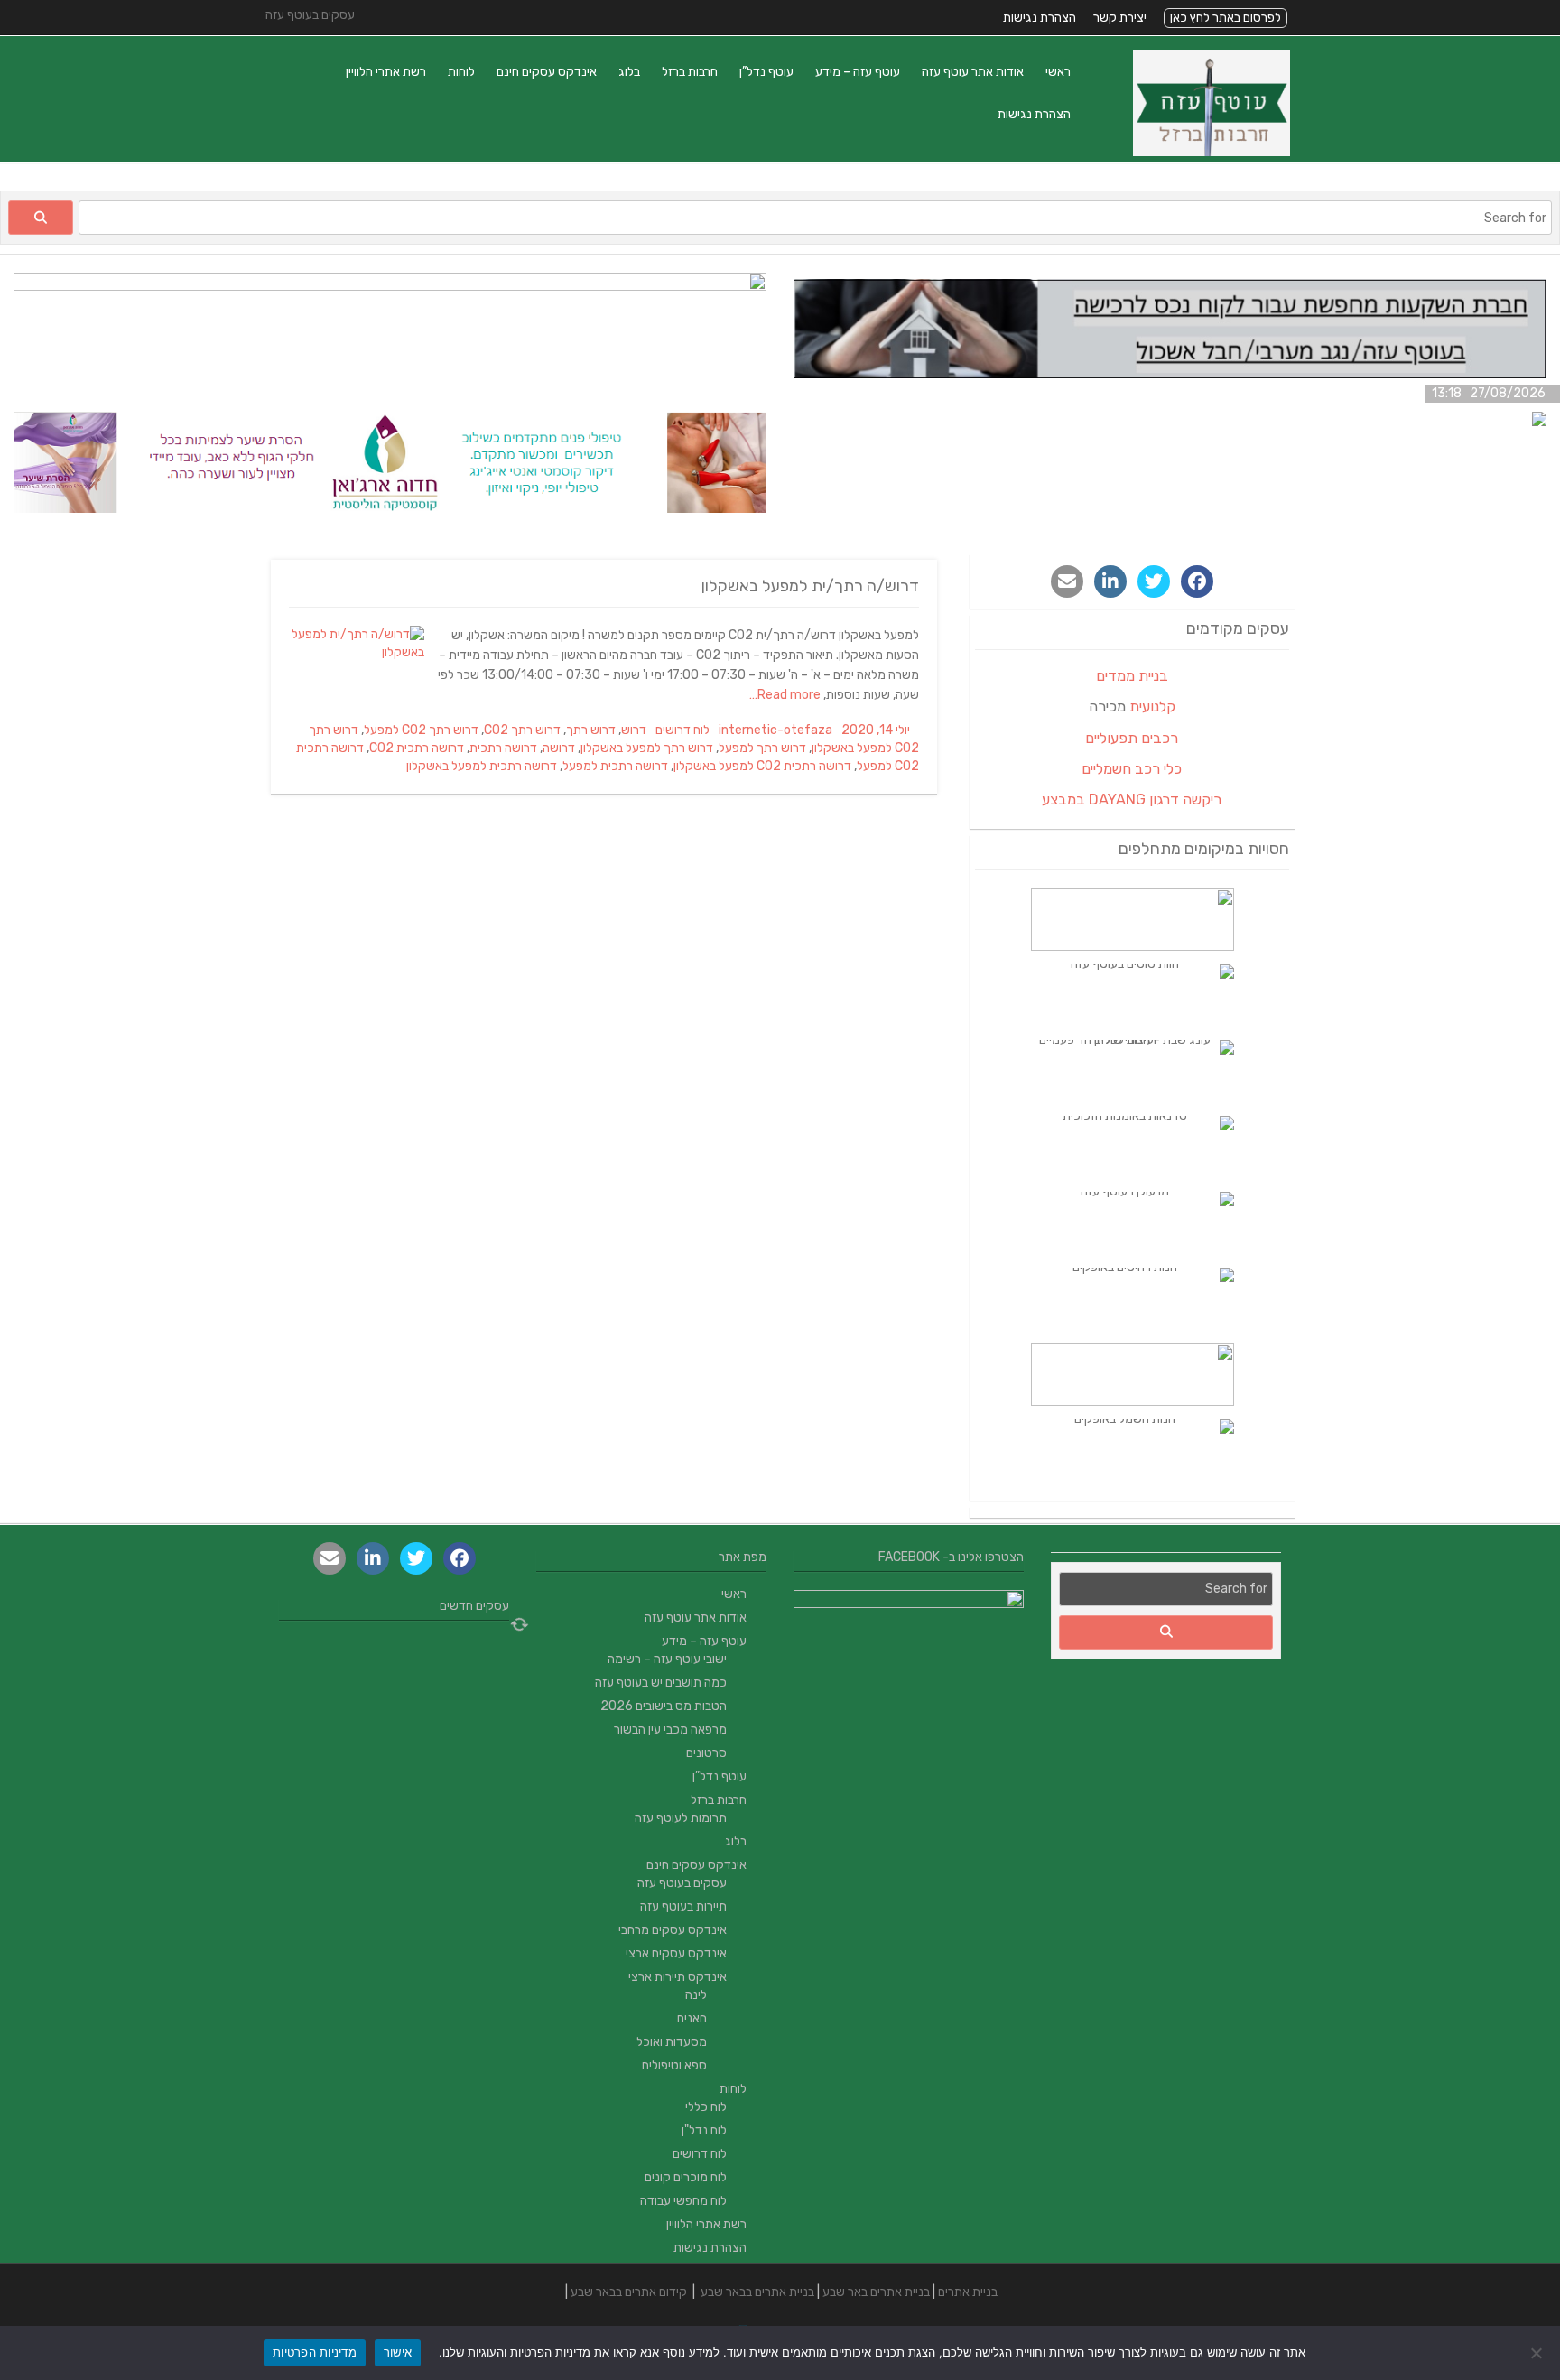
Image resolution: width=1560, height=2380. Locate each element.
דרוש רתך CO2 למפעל (421, 730)
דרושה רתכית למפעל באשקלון (482, 766)
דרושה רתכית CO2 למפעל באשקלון (762, 766)
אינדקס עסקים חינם (547, 72)
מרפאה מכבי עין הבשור (670, 1729)
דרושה (559, 748)
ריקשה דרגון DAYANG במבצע (1132, 800)
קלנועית (1152, 707)
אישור (398, 2352)
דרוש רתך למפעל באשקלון (647, 748)
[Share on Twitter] (1154, 581)
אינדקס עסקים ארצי (676, 1953)
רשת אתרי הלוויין (386, 72)
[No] (1537, 2353)
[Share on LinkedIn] (1110, 581)
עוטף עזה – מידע (858, 72)
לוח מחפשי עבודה (683, 2201)
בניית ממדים (1132, 676)
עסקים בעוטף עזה (682, 1883)
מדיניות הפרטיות (315, 2352)
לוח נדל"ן (704, 2130)
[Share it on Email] (1067, 581)
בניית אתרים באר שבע (876, 2292)
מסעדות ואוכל (672, 2042)
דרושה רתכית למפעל (615, 766)
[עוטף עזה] (1212, 152)
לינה (696, 1995)
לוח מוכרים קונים (686, 2177)
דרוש (634, 730)
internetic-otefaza (775, 730)
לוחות (461, 72)
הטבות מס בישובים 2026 (664, 1706)
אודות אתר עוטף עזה (973, 72)
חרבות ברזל (690, 72)
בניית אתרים (968, 2292)
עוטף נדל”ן (766, 72)
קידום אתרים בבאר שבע (629, 2292)
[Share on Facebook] (1197, 581)
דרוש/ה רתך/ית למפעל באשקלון (810, 586)
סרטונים (706, 1753)
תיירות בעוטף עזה (683, 1906)
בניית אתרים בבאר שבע (757, 2292)
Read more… (786, 695)
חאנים (692, 2018)
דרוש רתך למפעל (762, 748)
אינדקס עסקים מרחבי (673, 1930)
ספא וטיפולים (674, 2065)
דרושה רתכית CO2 (417, 748)
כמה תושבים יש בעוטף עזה (661, 1683)
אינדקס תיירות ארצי (678, 1977)
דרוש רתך (591, 730)
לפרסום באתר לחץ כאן (1226, 18)
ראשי (1058, 72)
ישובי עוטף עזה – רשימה (667, 1659)
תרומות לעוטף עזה (681, 1818)
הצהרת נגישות (1040, 18)
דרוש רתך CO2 (522, 730)
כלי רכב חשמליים (1132, 769)
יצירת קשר (1120, 18)
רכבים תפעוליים (1132, 738)
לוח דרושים (682, 730)
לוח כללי (706, 2107)
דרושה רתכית (503, 748)
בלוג (629, 72)
